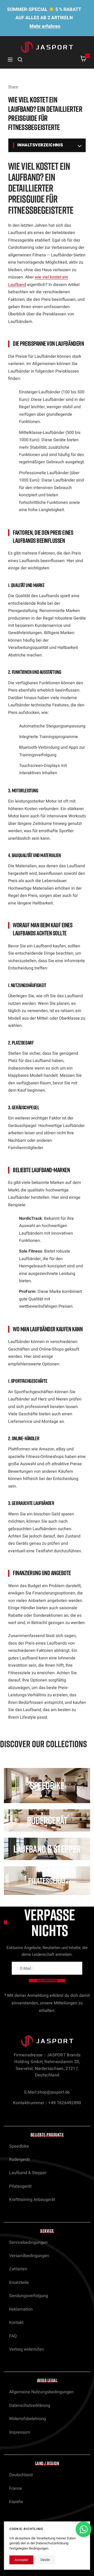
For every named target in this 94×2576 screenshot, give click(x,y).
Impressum (20, 2432)
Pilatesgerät (20, 2186)
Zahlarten (18, 2269)
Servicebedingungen (28, 2242)
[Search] (20, 60)
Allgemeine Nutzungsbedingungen (41, 2392)
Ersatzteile (19, 2282)
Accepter (21, 2560)
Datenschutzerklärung (30, 2405)
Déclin (45, 2560)
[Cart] (83, 60)
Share (13, 87)
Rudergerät (19, 2160)
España (16, 2502)
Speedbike (19, 2146)
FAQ (13, 2336)
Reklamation (21, 2309)
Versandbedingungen (29, 2256)
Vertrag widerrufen (27, 2349)
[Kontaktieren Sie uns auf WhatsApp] (84, 2529)
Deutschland (21, 2475)
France (16, 2488)
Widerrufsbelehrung (28, 2419)
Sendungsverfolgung (29, 2296)
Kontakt (16, 2323)
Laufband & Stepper (28, 2173)
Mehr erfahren (45, 26)
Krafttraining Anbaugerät (32, 2200)
